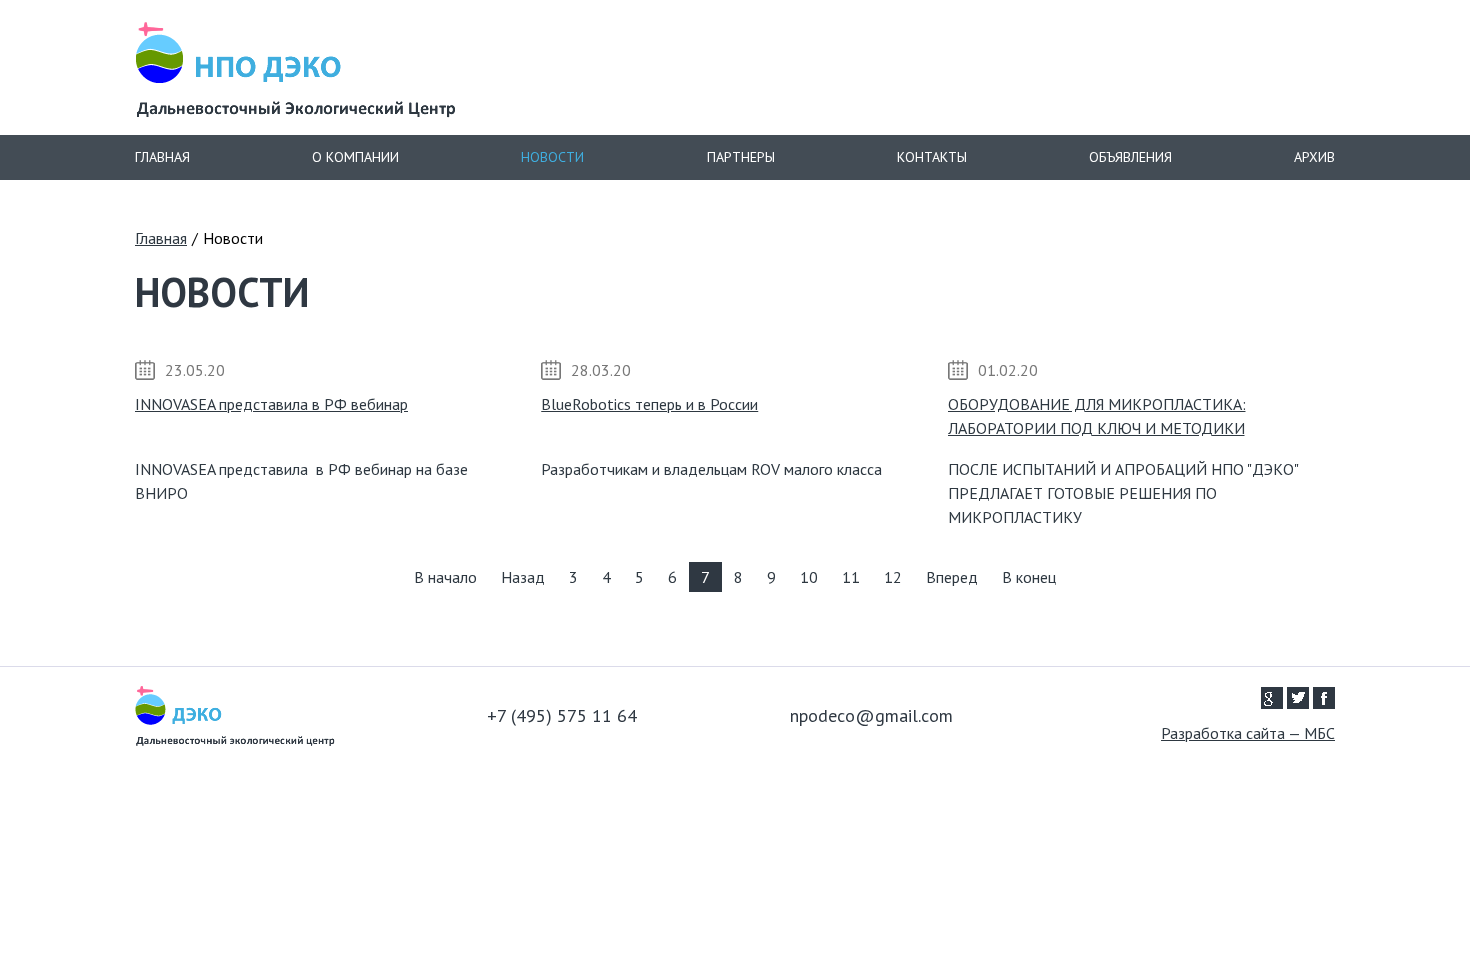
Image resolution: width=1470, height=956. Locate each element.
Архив (1314, 157)
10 (809, 577)
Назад (523, 577)
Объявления (1130, 157)
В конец (1029, 577)
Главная (162, 157)
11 (851, 577)
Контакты (932, 157)
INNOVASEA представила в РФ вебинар (271, 404)
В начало (445, 577)
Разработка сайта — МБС (1248, 733)
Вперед (952, 577)
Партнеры (741, 157)
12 (893, 577)
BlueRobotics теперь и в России (649, 404)
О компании (355, 157)
